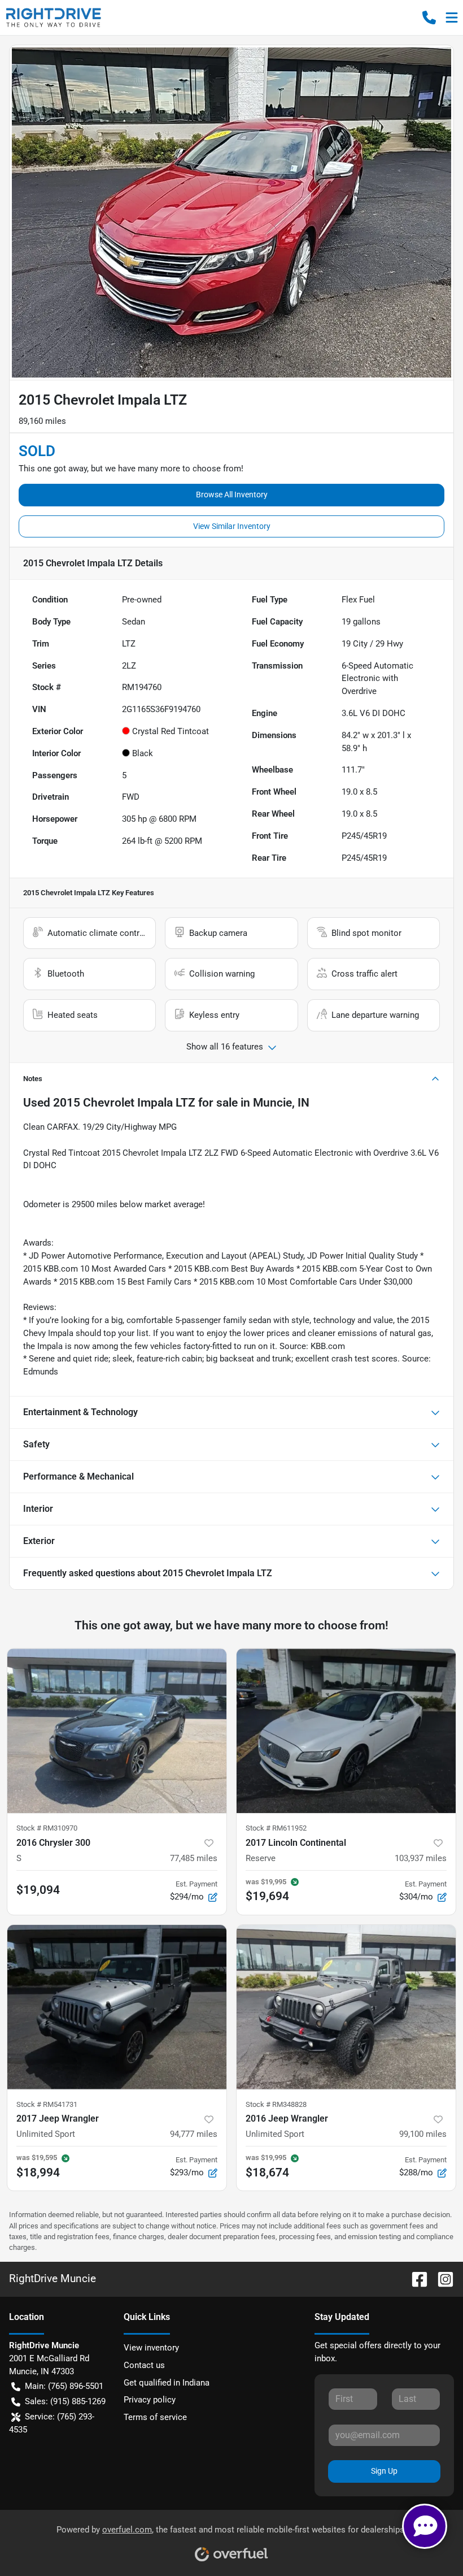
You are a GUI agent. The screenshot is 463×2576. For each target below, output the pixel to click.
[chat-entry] (425, 2526)
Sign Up (384, 2471)
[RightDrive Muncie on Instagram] (441, 2278)
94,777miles (194, 2134)
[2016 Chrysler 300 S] (117, 1731)
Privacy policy (150, 2400)
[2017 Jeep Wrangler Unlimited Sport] (117, 2007)
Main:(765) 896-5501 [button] (64, 2386)
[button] (429, 18)
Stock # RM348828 (276, 2104)
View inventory (151, 2348)
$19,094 (38, 1890)
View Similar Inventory (232, 526)
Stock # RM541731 (47, 2104)
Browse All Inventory (232, 495)
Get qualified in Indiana (167, 2383)
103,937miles (421, 1858)
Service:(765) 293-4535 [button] (52, 2423)
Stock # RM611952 (276, 1828)
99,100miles (423, 2134)
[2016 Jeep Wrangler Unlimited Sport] (346, 2007)
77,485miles (194, 1858)
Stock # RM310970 (47, 1828)
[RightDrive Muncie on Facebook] (415, 2278)
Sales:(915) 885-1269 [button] (65, 2401)
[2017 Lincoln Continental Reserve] (346, 1731)
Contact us (144, 2365)
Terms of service (155, 2417)
